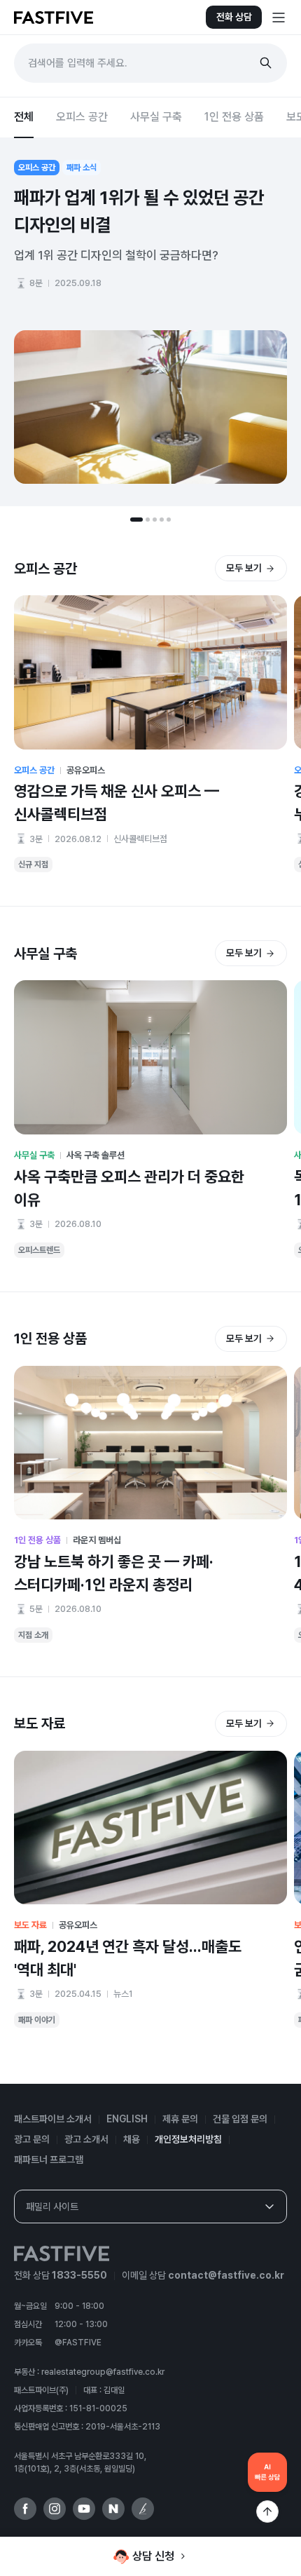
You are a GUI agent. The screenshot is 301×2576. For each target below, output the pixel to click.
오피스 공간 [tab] (82, 117)
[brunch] (143, 2509)
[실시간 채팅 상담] (267, 2472)
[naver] (113, 2509)
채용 (132, 2139)
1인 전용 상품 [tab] (234, 117)
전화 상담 (234, 17)
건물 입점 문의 (240, 2119)
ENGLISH (127, 2119)
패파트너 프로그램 (49, 2160)
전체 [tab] (24, 117)
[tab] (136, 520)
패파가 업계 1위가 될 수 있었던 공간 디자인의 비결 (139, 211)
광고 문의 (32, 2139)
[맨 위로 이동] (267, 2511)
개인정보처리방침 (188, 2139)
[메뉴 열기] (279, 18)
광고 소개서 (86, 2139)
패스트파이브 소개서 (53, 2119)
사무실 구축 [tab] (156, 117)
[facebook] (25, 2509)
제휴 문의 (180, 2119)
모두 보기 (244, 568)
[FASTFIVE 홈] (54, 18)
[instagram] (55, 2509)
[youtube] (84, 2509)
